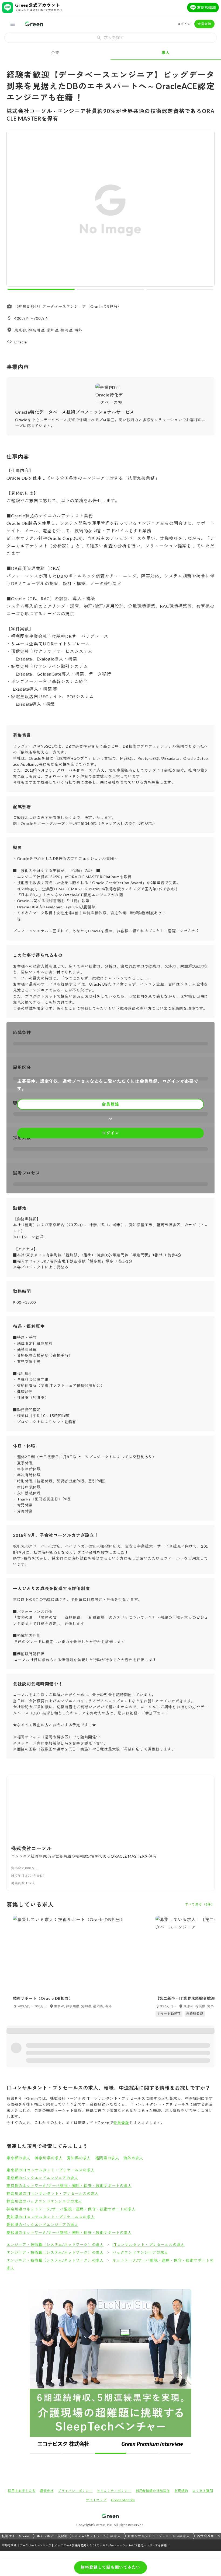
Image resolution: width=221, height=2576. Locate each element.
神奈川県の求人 (49, 2158)
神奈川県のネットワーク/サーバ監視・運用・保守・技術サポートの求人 (71, 2209)
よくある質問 (203, 2491)
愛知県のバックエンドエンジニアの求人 (42, 2225)
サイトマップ (96, 2500)
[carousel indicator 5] (175, 2453)
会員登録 (204, 24)
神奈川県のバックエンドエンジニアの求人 (44, 2201)
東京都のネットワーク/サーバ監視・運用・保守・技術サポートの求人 (69, 2186)
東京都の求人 (18, 2158)
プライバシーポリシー (75, 2491)
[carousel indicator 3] (180, 289)
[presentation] (110, 38)
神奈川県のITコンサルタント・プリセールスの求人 (53, 2193)
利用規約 (181, 2491)
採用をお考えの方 (22, 2491)
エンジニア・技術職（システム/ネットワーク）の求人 (55, 2245)
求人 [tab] (166, 52)
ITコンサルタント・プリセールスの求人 (149, 2245)
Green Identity (123, 2500)
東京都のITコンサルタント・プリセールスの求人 (51, 2170)
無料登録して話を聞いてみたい (110, 2567)
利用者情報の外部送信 (153, 2491)
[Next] (207, 210)
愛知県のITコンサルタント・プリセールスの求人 (51, 2217)
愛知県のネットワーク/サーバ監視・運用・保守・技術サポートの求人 (69, 2232)
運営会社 (47, 2491)
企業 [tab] (55, 52)
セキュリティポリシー (114, 2491)
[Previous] (14, 210)
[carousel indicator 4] (143, 2453)
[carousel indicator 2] (110, 289)
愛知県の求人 (79, 2158)
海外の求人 (133, 2158)
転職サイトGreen (15, 2536)
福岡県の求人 (107, 2158)
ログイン (184, 24)
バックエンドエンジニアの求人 (140, 2252)
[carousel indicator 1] (41, 289)
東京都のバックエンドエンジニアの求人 (42, 2178)
